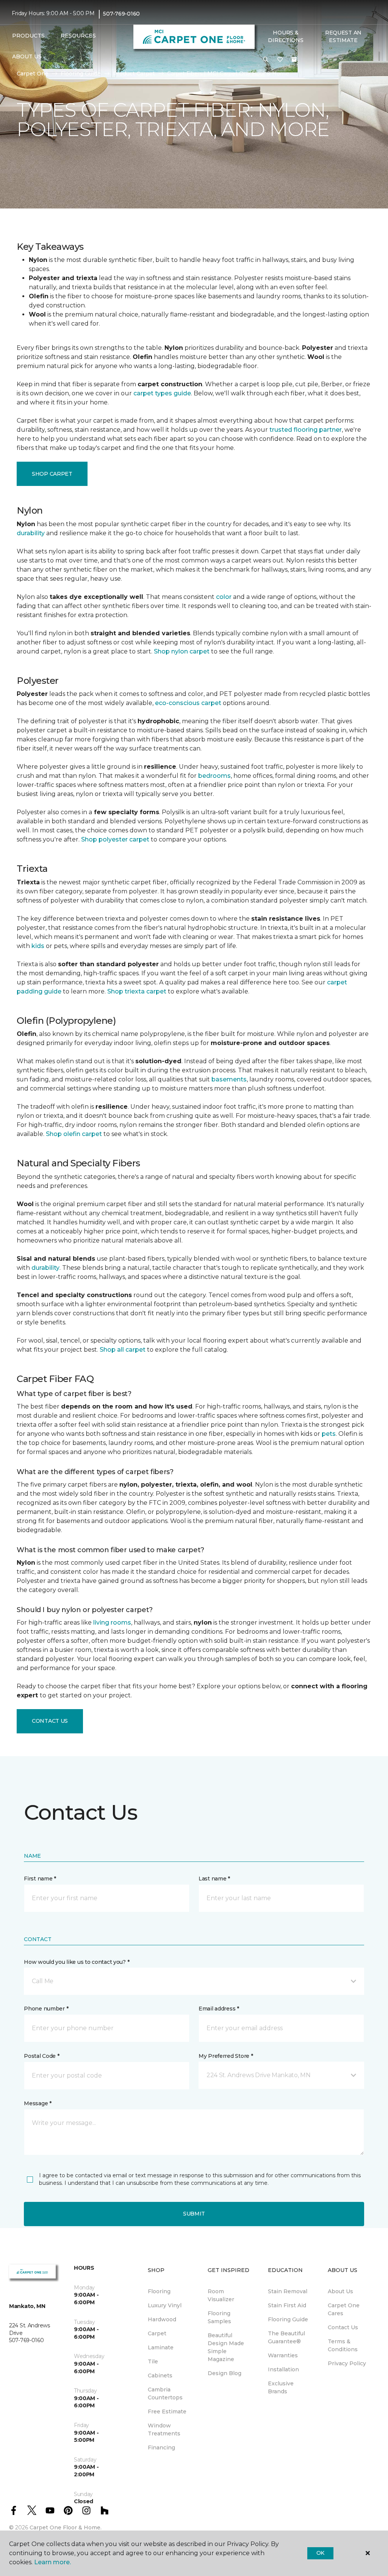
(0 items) (294, 60)
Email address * (219, 2009)
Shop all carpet (123, 1350)
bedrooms (214, 776)
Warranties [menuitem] (283, 2355)
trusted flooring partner (306, 430)
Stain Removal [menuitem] (288, 2291)
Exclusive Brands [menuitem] (281, 2387)
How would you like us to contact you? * (77, 1962)
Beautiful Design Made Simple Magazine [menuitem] (226, 2347)
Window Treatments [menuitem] (164, 2429)
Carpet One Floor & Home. (66, 2527)
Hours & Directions (286, 36)
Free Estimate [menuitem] (167, 2411)
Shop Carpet (52, 474)
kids (38, 946)
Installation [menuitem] (283, 2369)
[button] (266, 60)
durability (31, 533)
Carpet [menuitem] (157, 2333)
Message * (38, 2103)
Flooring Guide (81, 74)
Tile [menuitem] (153, 2361)
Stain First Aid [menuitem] (287, 2305)
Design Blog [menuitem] (225, 2373)
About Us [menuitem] (340, 2291)
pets (329, 1434)
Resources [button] (78, 36)
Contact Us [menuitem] (343, 2327)
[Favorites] (280, 60)
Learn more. (52, 2562)
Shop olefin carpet (74, 1134)
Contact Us (50, 1721)
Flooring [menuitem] (159, 2291)
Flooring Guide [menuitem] (288, 2319)
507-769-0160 (121, 14)
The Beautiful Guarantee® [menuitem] (286, 2337)
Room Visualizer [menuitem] (221, 2295)
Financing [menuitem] (161, 2448)
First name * (40, 1879)
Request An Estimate (343, 36)
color (224, 597)
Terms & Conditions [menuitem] (343, 2345)
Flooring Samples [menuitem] (219, 2317)
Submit (194, 2214)
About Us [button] (27, 56)
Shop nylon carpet (182, 651)
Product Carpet (134, 74)
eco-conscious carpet (188, 703)
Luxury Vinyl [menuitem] (165, 2305)
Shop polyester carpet (115, 839)
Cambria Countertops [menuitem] (165, 2393)
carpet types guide (162, 393)
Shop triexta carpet (137, 991)
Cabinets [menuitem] (160, 2375)
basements (229, 1079)
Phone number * (46, 2009)
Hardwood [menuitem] (162, 2319)
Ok (320, 2553)
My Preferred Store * (226, 2056)
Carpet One (33, 74)
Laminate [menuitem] (161, 2347)
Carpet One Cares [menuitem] (344, 2309)
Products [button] (28, 36)
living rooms (112, 1623)
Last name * (214, 1879)
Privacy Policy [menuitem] (347, 2363)
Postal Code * (41, 2056)
